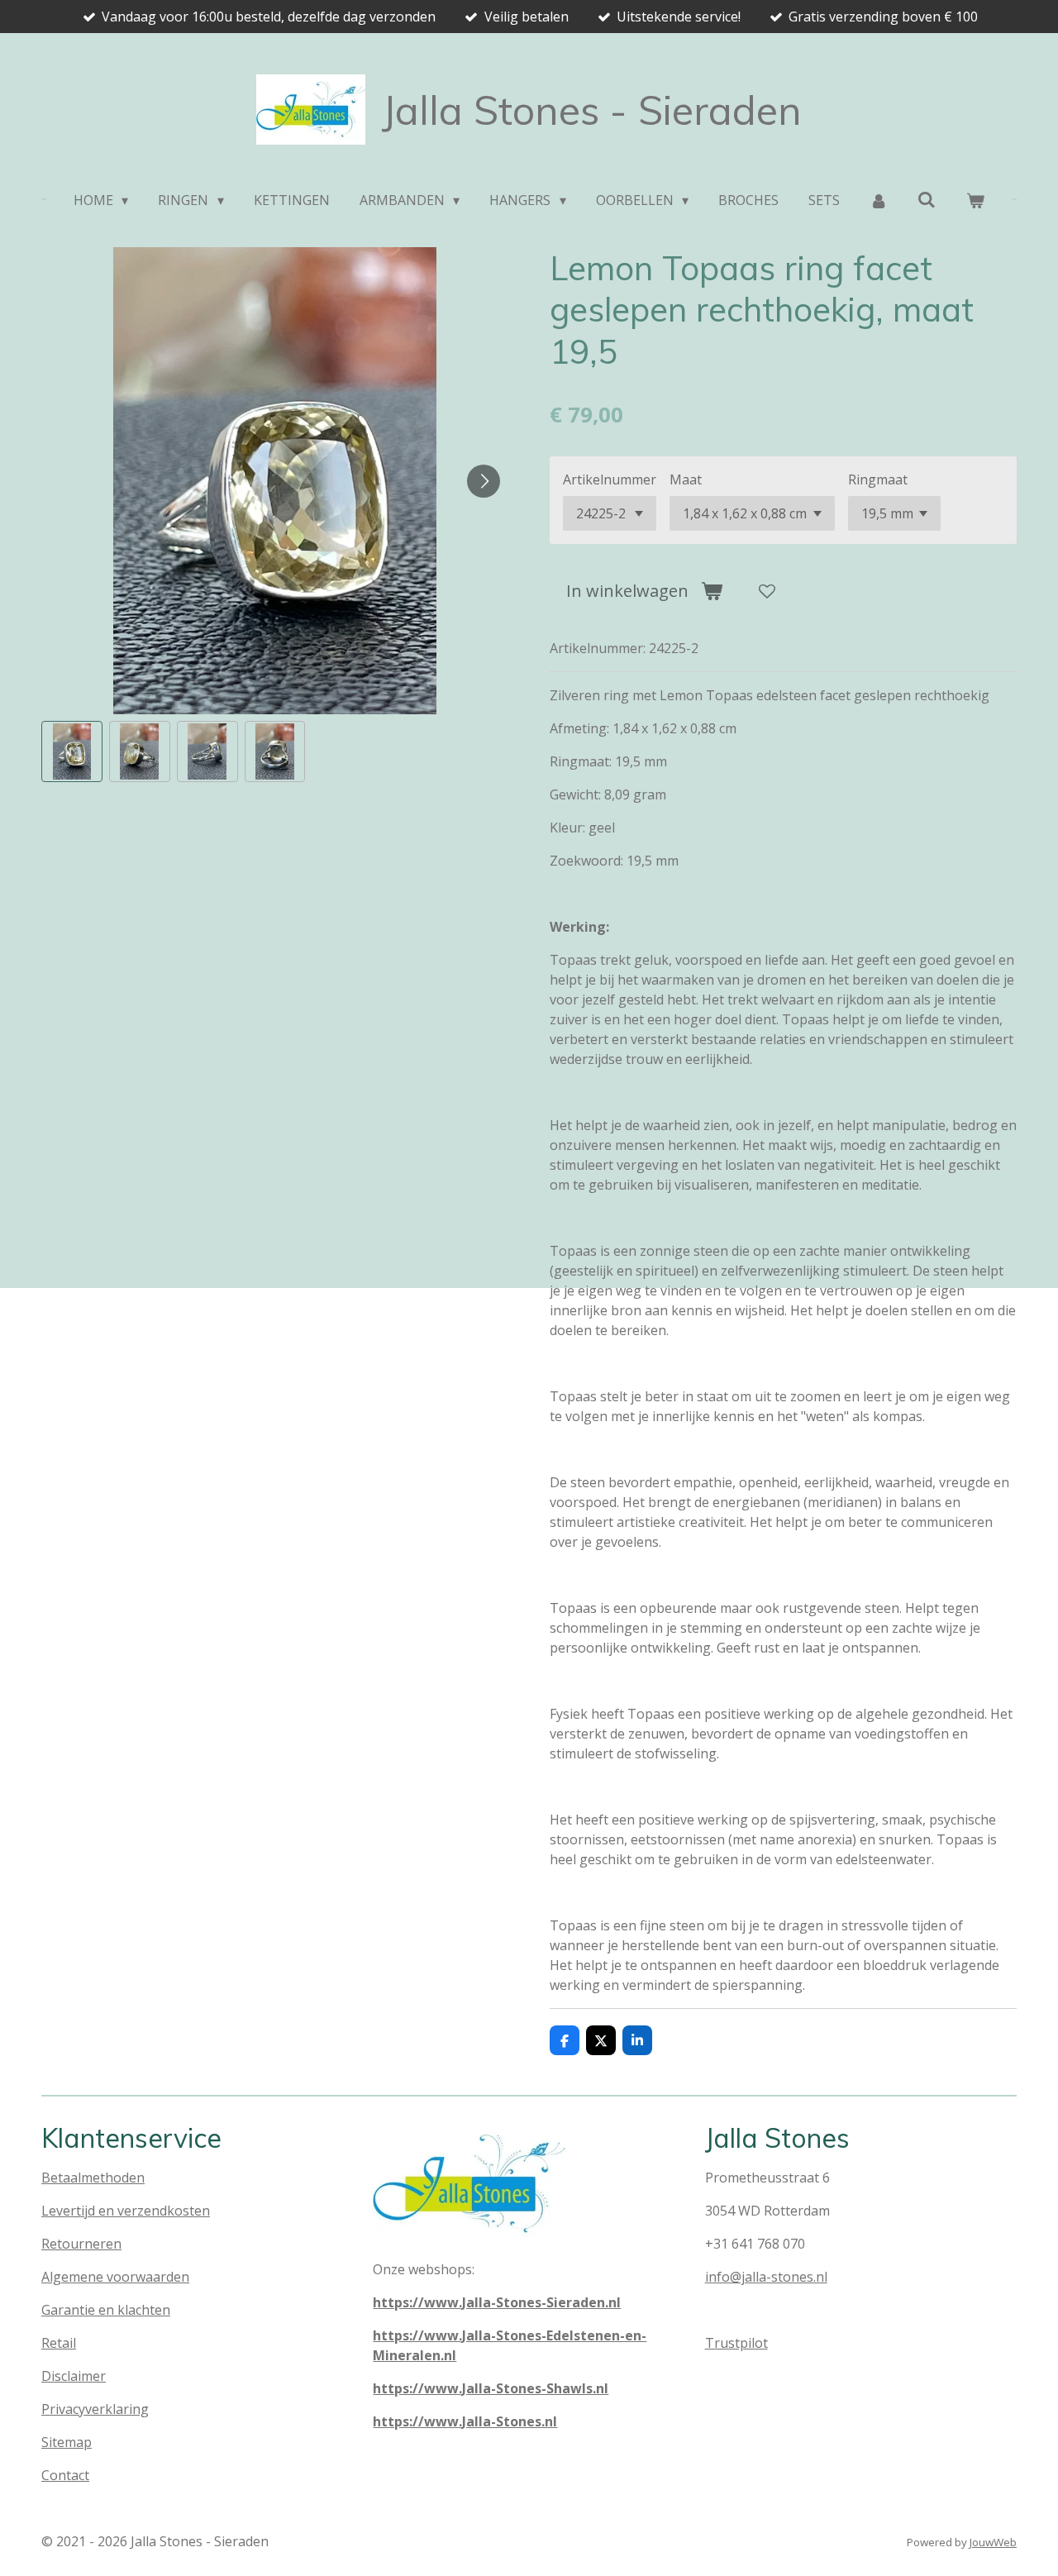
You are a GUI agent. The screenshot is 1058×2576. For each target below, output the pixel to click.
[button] (72, 751)
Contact (65, 2475)
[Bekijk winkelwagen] (975, 200)
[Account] (879, 200)
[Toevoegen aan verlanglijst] (767, 591)
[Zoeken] (927, 199)
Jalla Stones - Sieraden (592, 110)
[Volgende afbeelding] (484, 481)
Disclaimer (74, 2376)
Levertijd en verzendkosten (126, 2211)
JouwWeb (993, 2542)
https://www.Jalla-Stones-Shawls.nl (491, 2388)
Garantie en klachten (106, 2310)
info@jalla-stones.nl (766, 2277)
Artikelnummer (610, 479)
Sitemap (67, 2442)
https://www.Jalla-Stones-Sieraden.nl (497, 2302)
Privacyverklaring (95, 2409)
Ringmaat (878, 479)
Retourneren (81, 2244)
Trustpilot (736, 2343)
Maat (686, 479)
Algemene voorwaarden (115, 2277)
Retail (59, 2343)
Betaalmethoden (93, 2178)
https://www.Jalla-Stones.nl (465, 2421)
